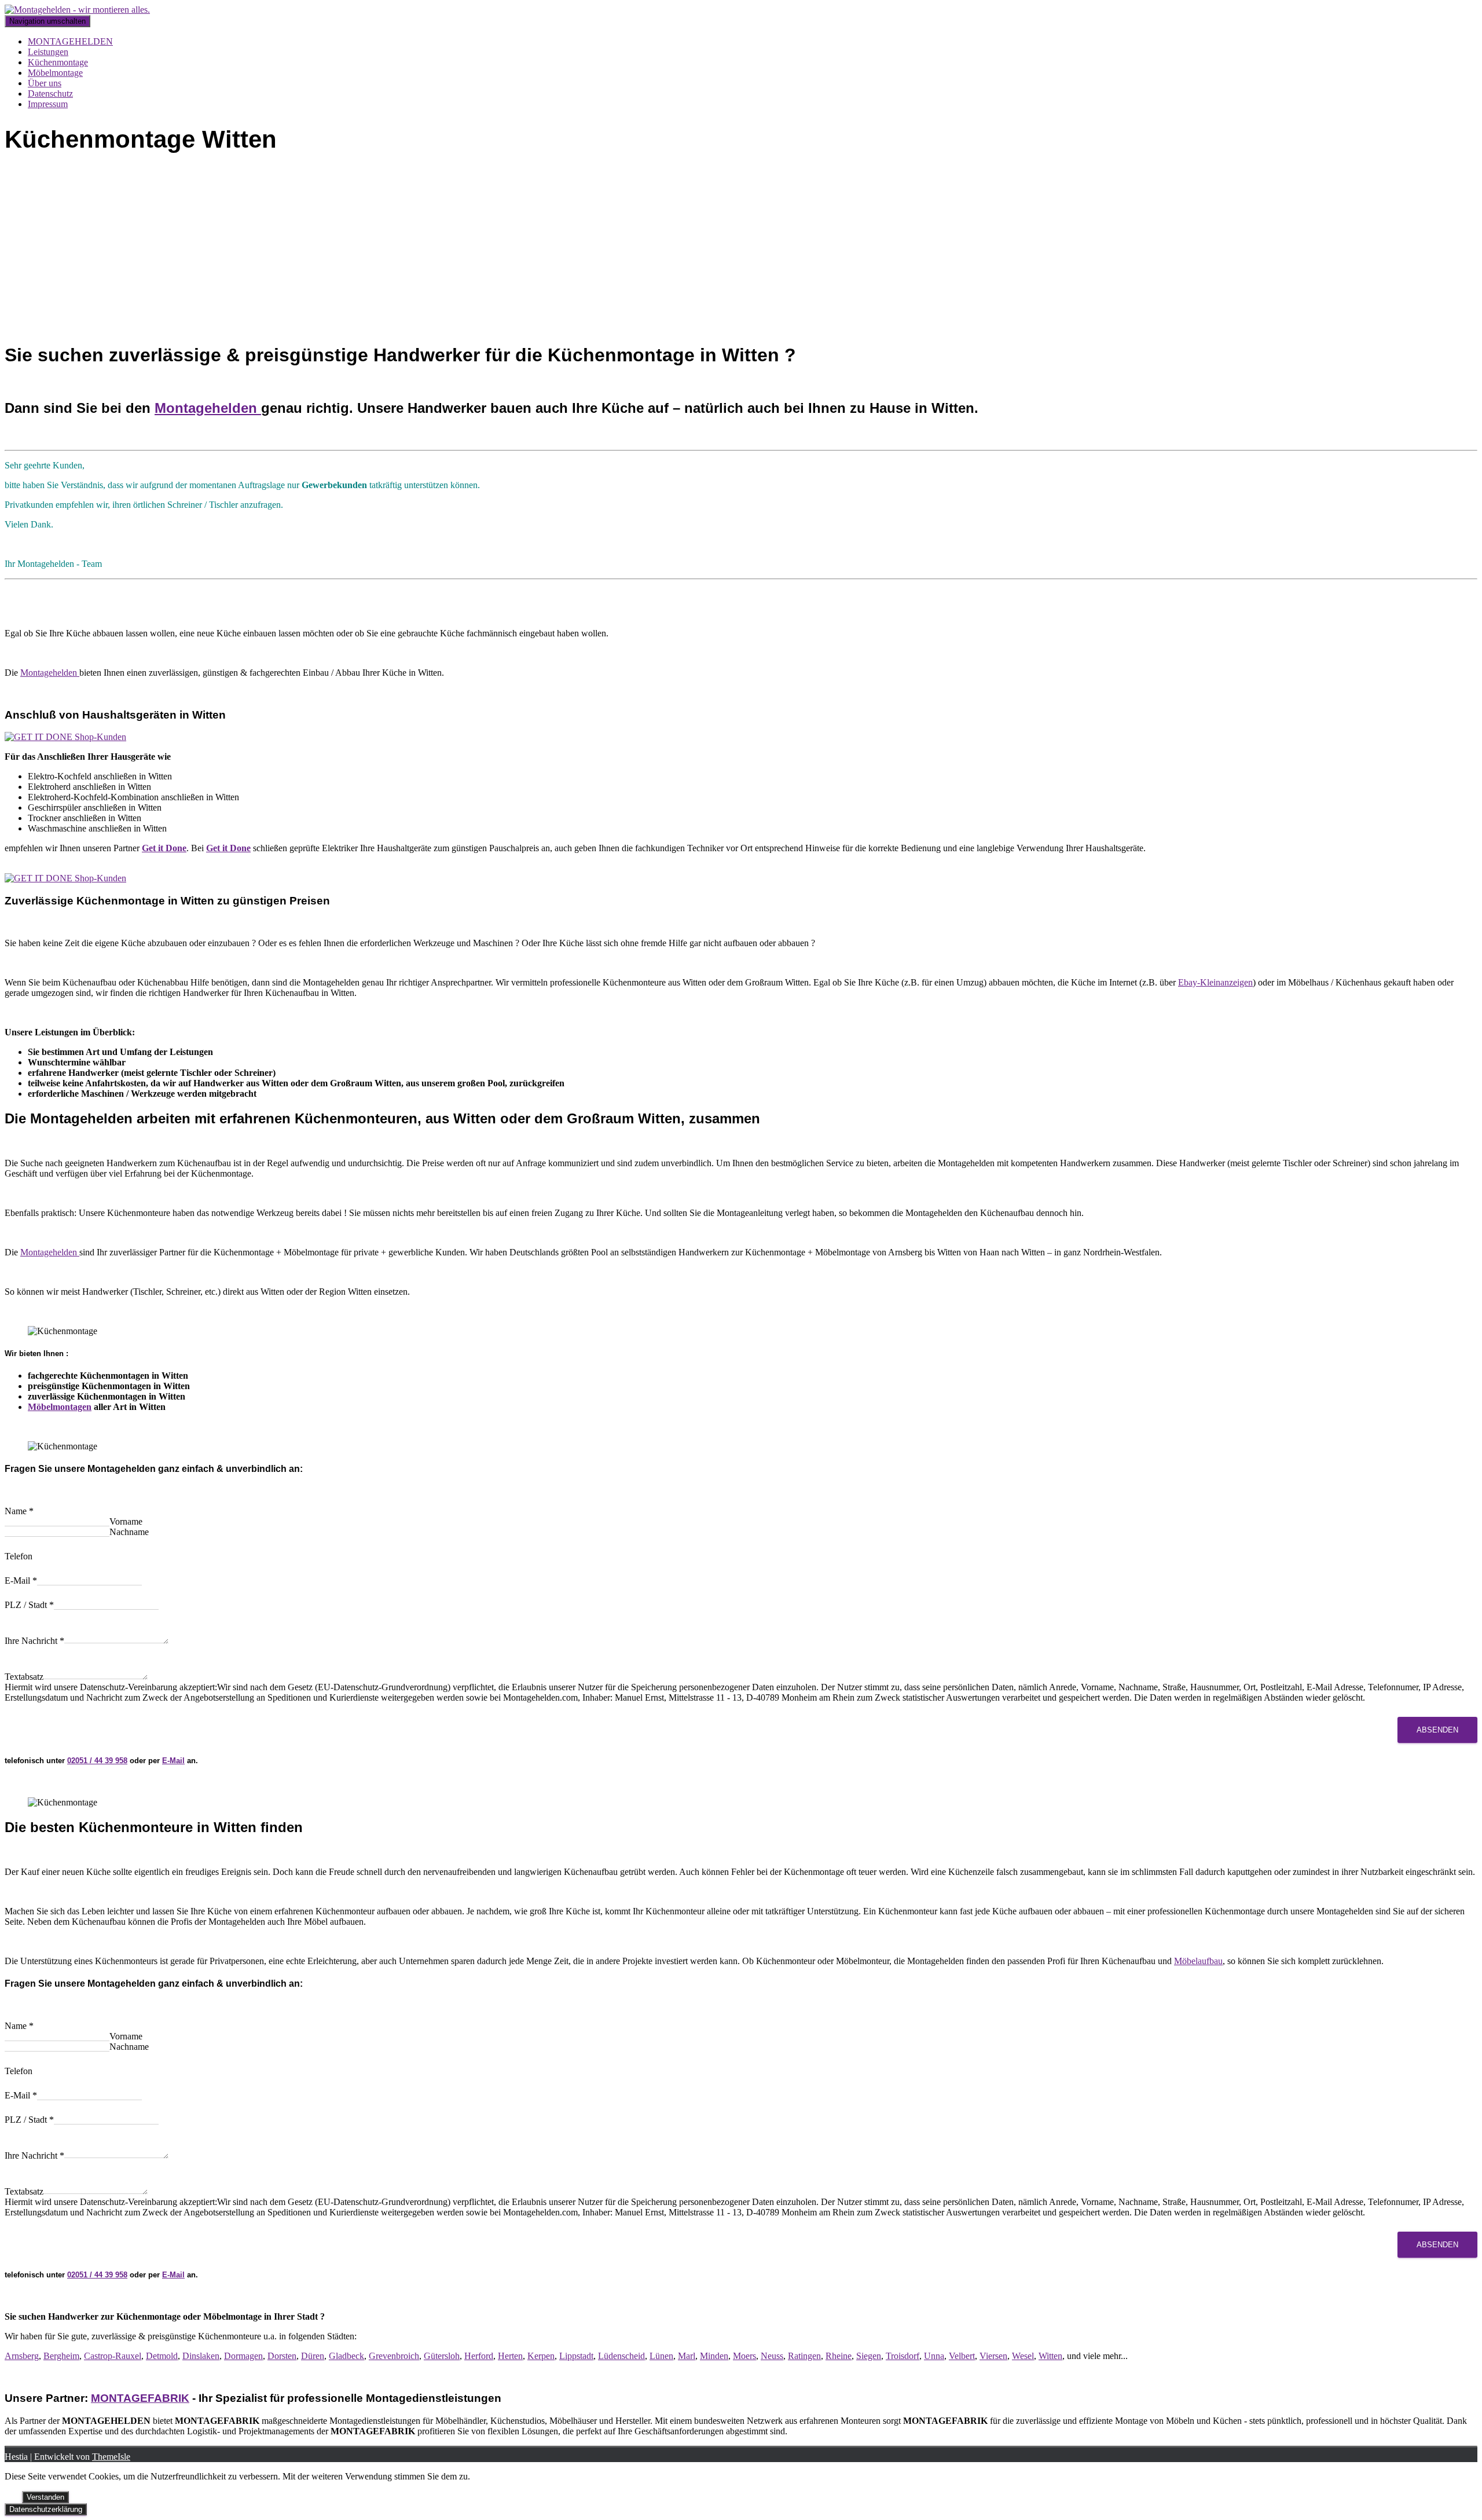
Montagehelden (208, 408)
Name (19, 1511)
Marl (687, 2356)
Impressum (48, 104)
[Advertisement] (741, 251)
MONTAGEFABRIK (140, 2398)
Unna (934, 2356)
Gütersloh (442, 2356)
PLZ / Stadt (29, 1605)
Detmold (162, 2356)
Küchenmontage (58, 62)
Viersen (993, 2356)
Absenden (1437, 1730)
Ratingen (804, 2356)
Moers (744, 2356)
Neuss (772, 2356)
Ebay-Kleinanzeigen (1215, 982)
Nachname (129, 1532)
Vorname (126, 1521)
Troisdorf (903, 2356)
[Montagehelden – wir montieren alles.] (77, 10)
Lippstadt (576, 2356)
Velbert (962, 2356)
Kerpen (541, 2356)
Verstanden (45, 2497)
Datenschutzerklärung (46, 2509)
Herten (510, 2356)
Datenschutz (50, 94)
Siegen (869, 2356)
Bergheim (61, 2356)
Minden (714, 2356)
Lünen (661, 2356)
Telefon (19, 1556)
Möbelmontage (55, 73)
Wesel (1023, 2356)
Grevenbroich (394, 2356)
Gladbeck (346, 2356)
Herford (479, 2356)
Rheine (839, 2356)
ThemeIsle (111, 2457)
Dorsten (282, 2356)
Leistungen (48, 52)
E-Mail (21, 1581)
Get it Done (164, 848)
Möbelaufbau (1198, 1961)
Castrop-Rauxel (113, 2356)
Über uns (45, 83)
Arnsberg (22, 2356)
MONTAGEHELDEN (70, 41)
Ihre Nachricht (34, 1641)
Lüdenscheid (621, 2356)
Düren (313, 2356)
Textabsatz (24, 1677)
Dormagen (243, 2356)
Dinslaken (201, 2356)
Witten (1050, 2356)
